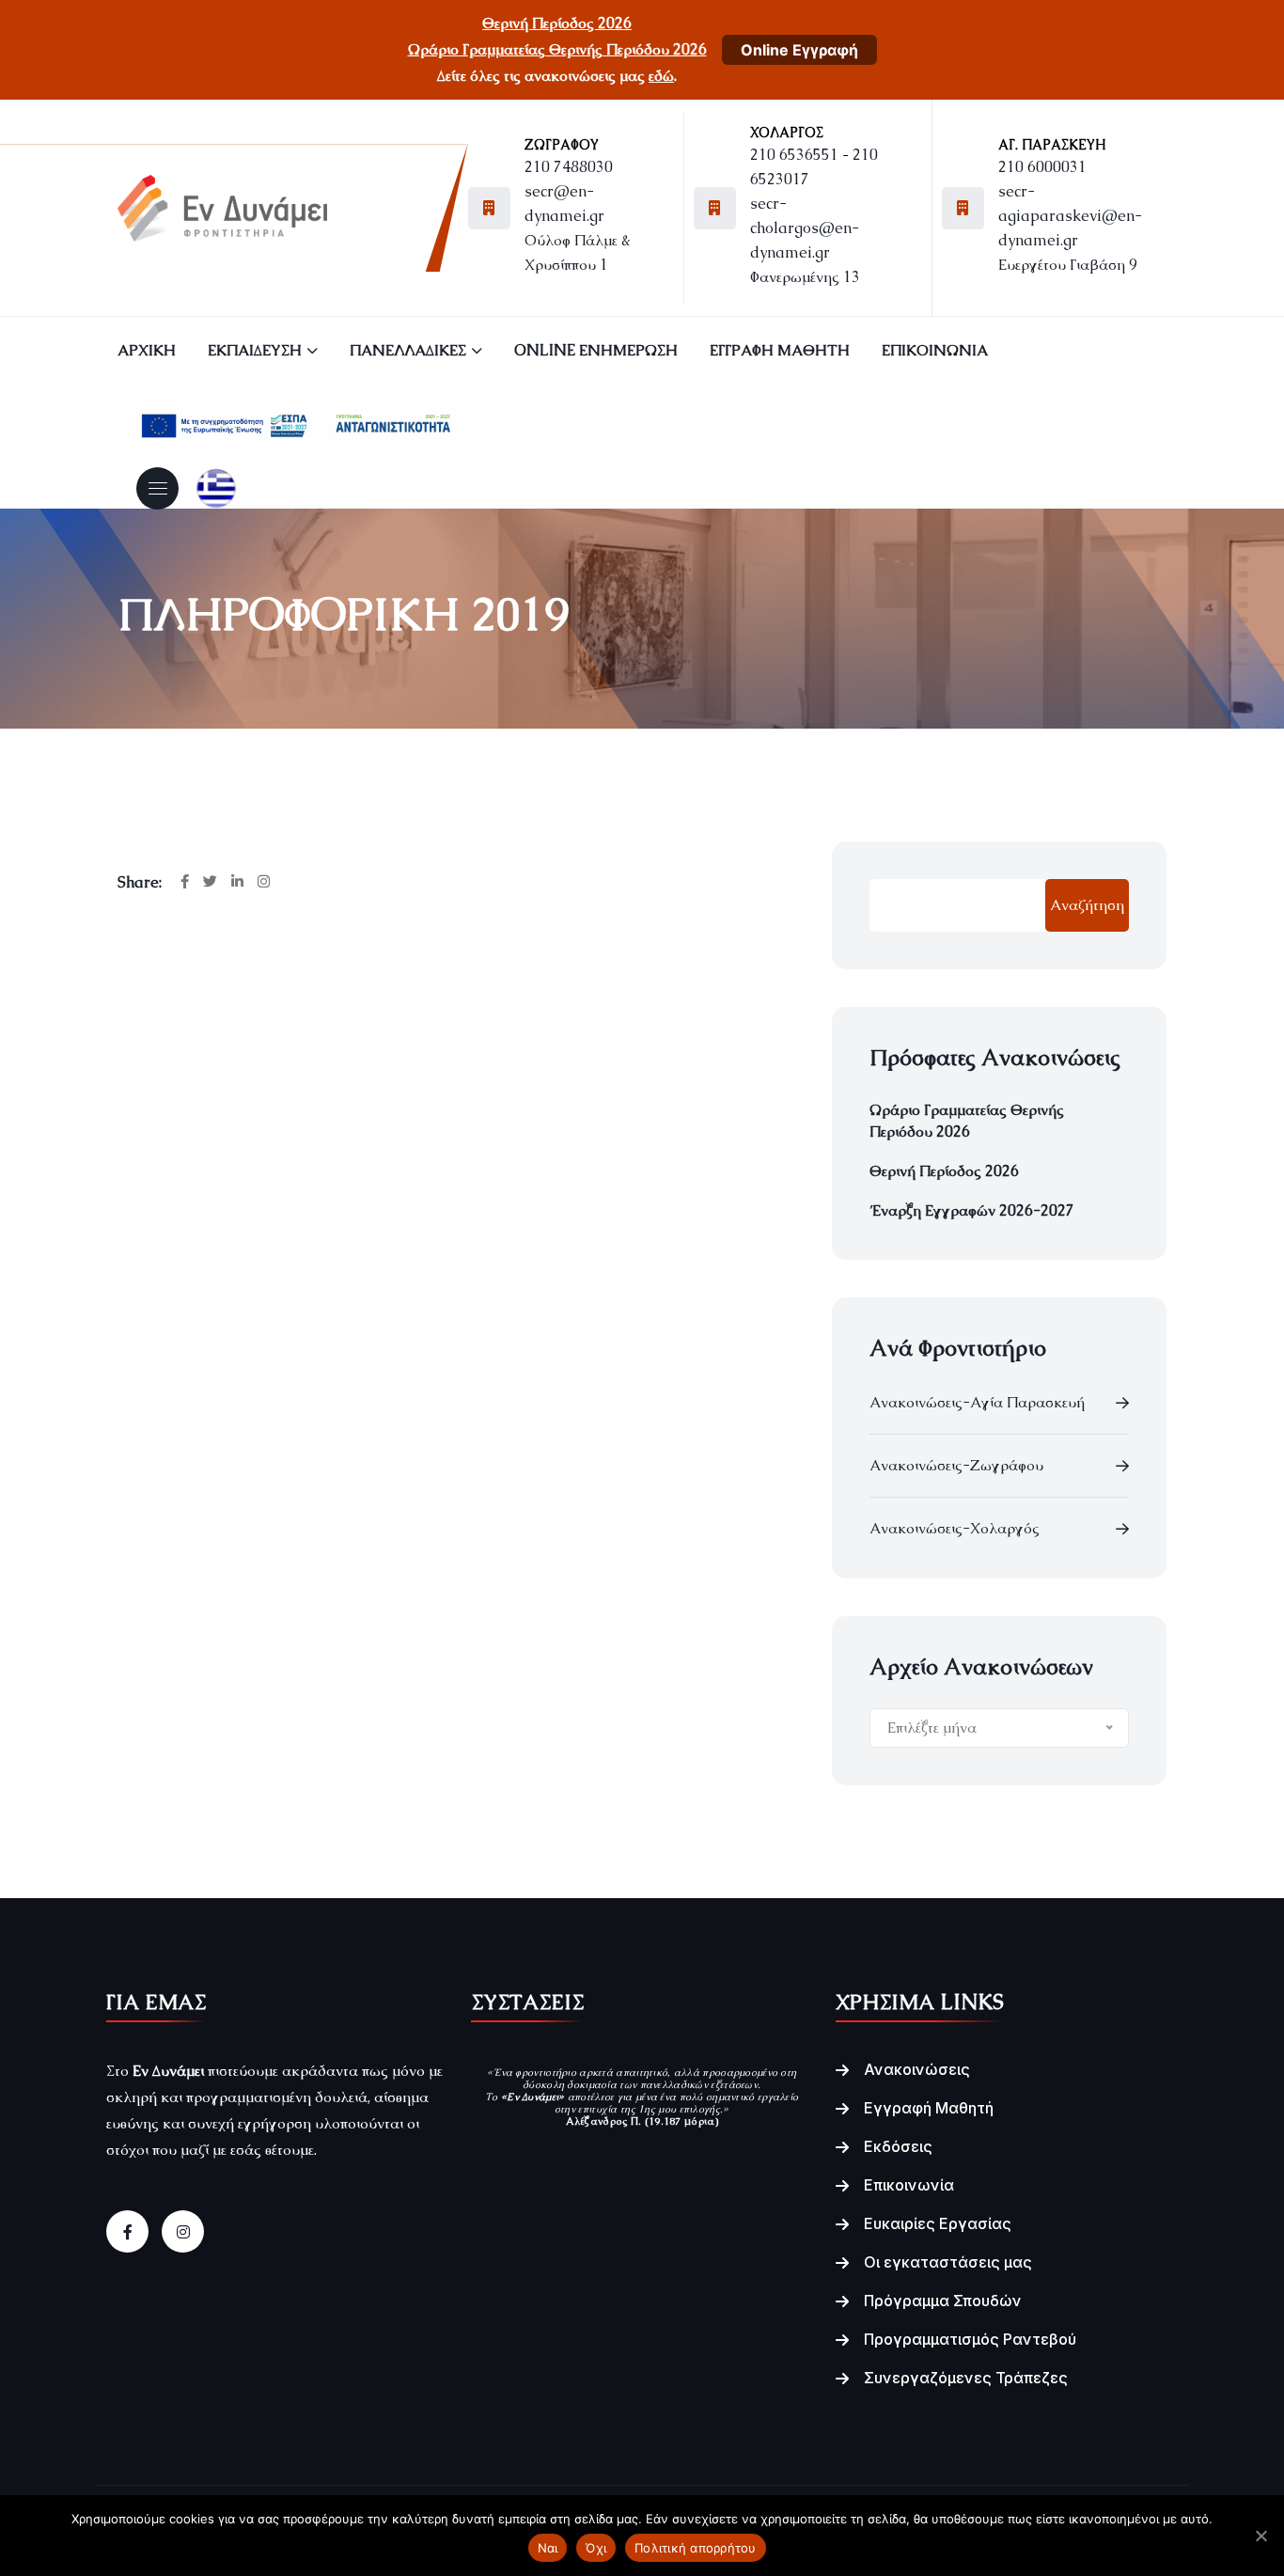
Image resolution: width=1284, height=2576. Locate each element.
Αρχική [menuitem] (147, 350)
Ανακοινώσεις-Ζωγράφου (956, 1465)
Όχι (596, 2548)
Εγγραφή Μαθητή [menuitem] (780, 350)
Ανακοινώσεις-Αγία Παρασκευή (977, 1402)
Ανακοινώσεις (917, 2069)
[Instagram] (183, 2231)
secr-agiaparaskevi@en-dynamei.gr (1070, 216)
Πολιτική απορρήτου (696, 2548)
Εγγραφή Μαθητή (929, 2108)
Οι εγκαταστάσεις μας (948, 2262)
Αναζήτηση (1087, 905)
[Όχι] (1261, 2536)
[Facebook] (127, 2231)
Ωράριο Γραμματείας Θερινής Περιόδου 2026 (557, 49)
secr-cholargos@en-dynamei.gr (805, 228)
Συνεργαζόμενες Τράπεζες (966, 2378)
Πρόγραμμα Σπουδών (943, 2301)
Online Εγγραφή (799, 50)
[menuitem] (296, 425)
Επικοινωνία (909, 2185)
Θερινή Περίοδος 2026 (557, 23)
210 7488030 (569, 167)
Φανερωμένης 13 (805, 277)
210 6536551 (794, 155)
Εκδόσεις (898, 2146)
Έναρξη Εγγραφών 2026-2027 (972, 1210)
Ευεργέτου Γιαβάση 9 (1068, 265)
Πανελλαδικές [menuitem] (408, 350)
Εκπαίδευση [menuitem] (255, 350)
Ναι (548, 2548)
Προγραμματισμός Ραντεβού (970, 2339)
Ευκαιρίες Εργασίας (938, 2223)
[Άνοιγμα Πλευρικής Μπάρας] (158, 488)
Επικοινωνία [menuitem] (935, 350)
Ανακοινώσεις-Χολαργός (955, 1528)
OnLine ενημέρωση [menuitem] (596, 350)
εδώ (661, 76)
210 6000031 (1042, 167)
